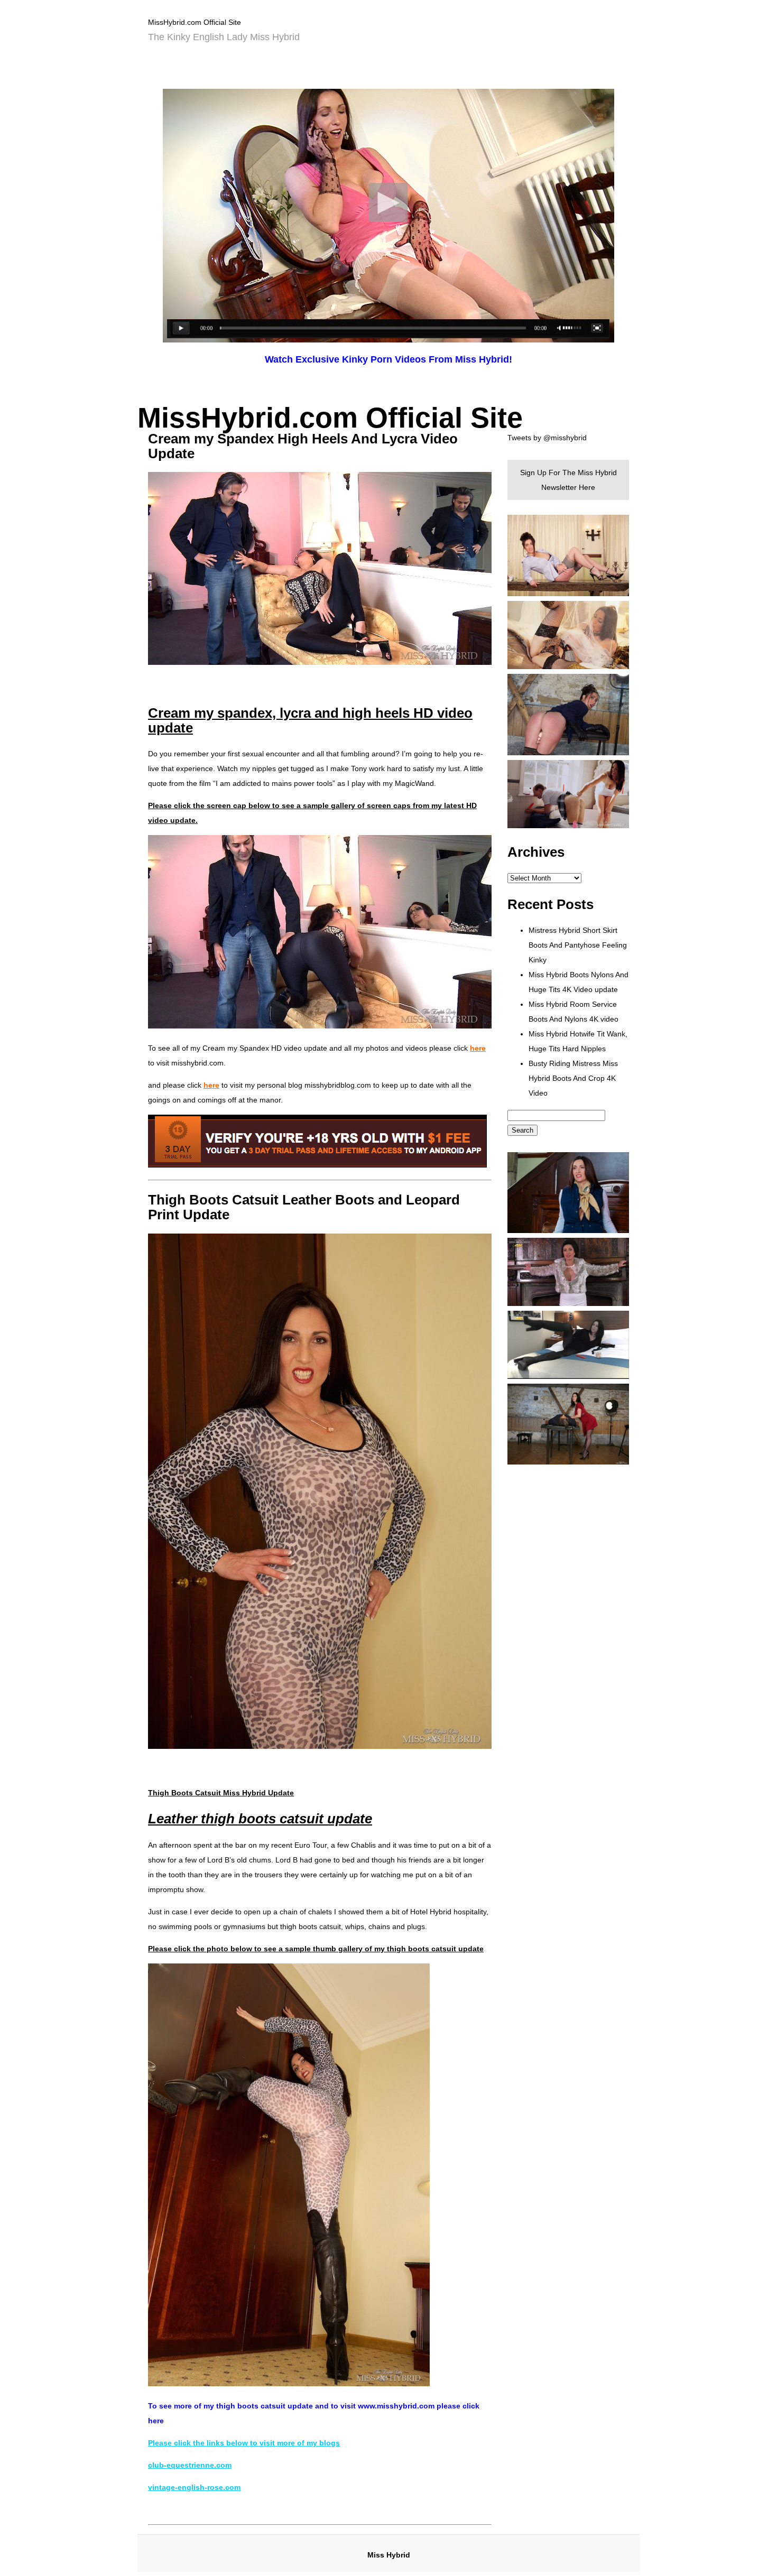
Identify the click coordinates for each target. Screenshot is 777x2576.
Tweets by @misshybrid (547, 438)
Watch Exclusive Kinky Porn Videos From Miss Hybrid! (388, 359)
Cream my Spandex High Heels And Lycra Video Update (303, 446)
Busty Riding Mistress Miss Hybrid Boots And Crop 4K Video (573, 1078)
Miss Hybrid (389, 2555)
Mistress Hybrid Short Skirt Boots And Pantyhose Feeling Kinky (578, 945)
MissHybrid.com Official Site (195, 22)
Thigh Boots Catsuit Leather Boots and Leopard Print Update (304, 1207)
